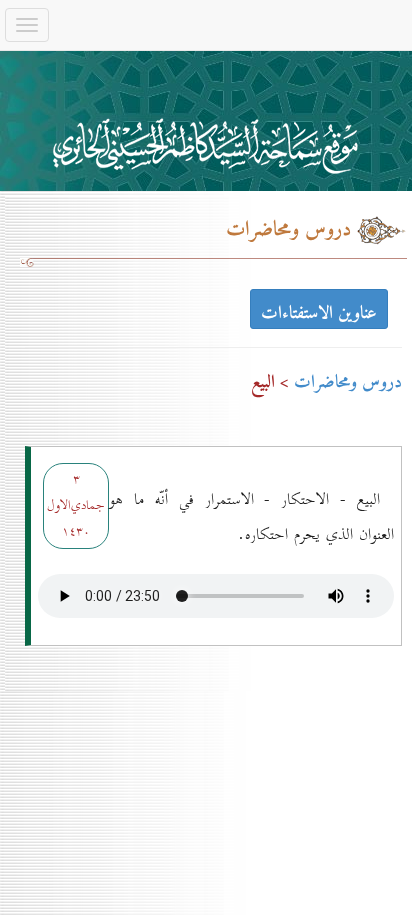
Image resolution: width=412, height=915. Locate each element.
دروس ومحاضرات (348, 382)
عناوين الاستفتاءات (319, 311)
